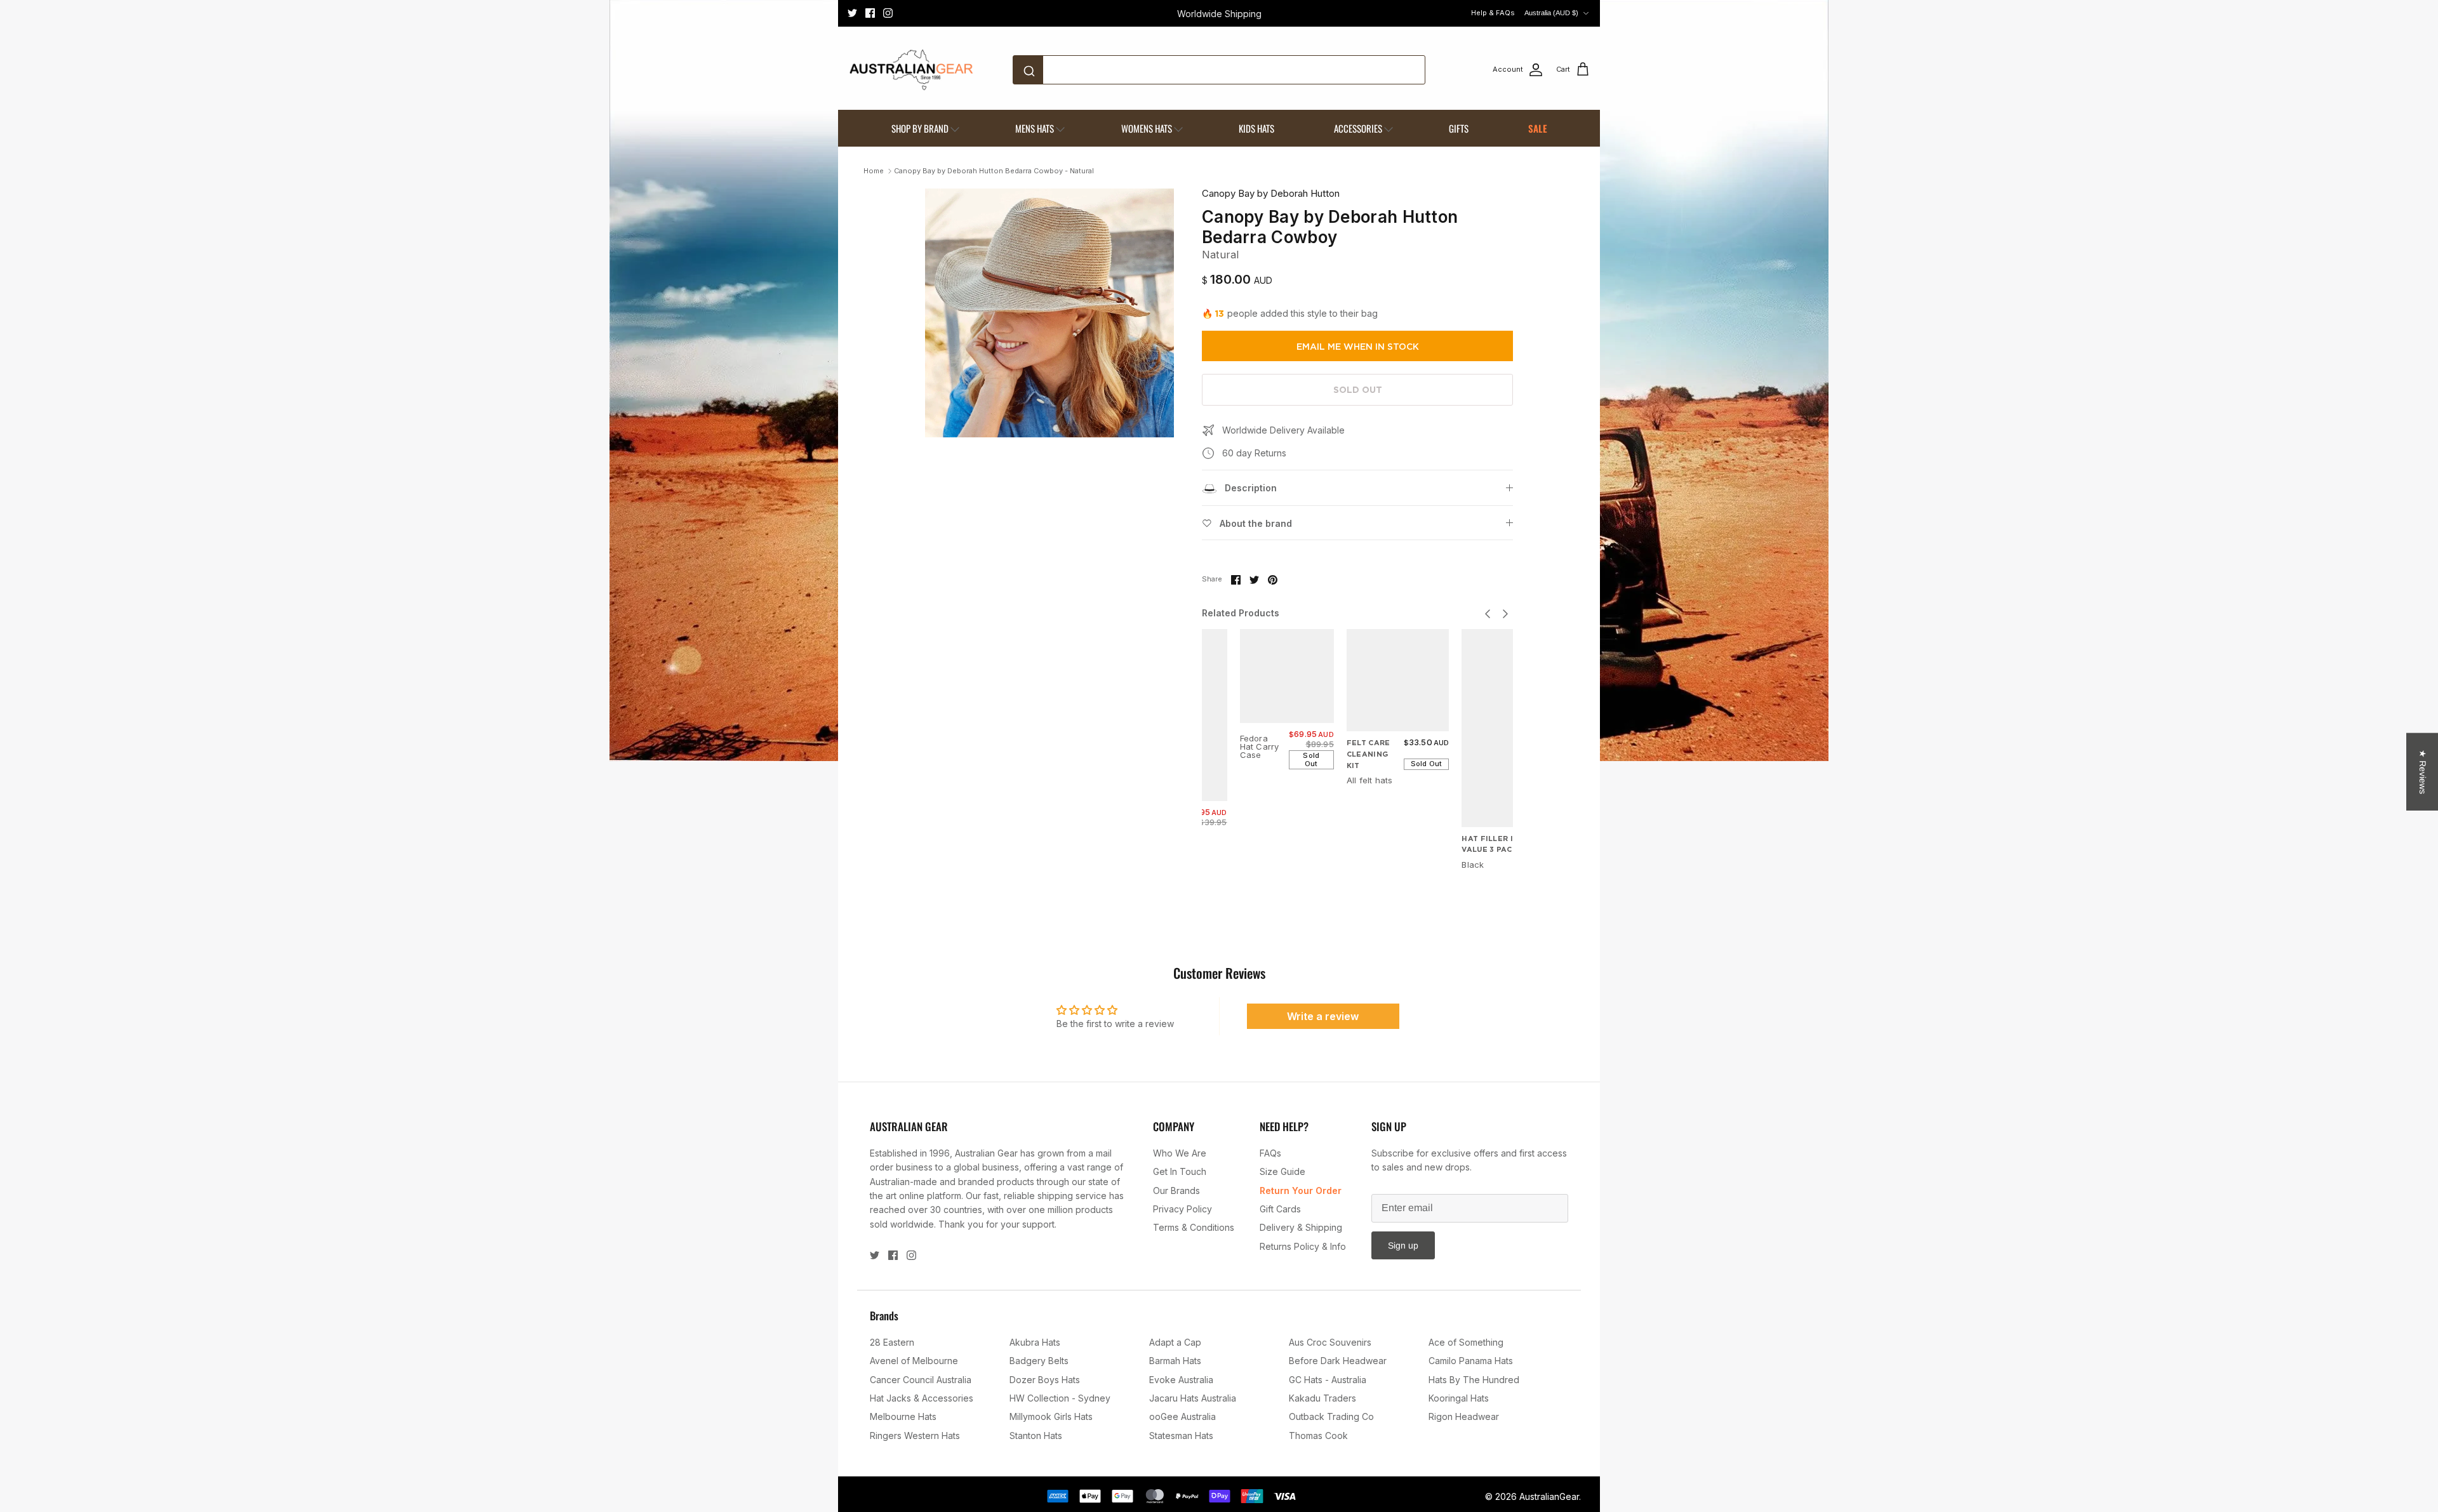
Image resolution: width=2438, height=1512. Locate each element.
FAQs (1270, 1153)
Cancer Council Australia (921, 1380)
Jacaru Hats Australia (1193, 1398)
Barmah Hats (1175, 1361)
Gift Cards (1280, 1209)
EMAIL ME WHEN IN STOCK (1358, 347)
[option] (1049, 313)
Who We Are (1180, 1153)
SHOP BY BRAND (920, 128)
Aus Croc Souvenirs (1330, 1342)
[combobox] (1219, 70)
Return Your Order (1301, 1190)
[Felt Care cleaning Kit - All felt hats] (1398, 680)
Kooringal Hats (1459, 1398)
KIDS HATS (1256, 128)
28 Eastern (892, 1342)
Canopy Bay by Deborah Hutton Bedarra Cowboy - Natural (994, 171)
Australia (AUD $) (1551, 13)
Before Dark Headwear (1338, 1361)
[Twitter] (852, 13)
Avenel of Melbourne (914, 1361)
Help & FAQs (1493, 13)
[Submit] (1031, 70)
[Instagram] (888, 13)
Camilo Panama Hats (1471, 1361)
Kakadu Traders (1322, 1398)
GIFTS (1459, 128)
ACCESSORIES (1358, 128)
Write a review (1323, 1016)
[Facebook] (870, 13)
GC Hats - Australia (1328, 1380)
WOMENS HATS (1147, 128)
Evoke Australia (1181, 1380)
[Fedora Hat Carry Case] (1287, 676)
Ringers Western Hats (915, 1436)
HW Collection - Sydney (1060, 1398)
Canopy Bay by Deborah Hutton (1271, 193)
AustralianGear (1549, 1496)
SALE (1538, 128)
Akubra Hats (1035, 1342)
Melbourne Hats (903, 1416)
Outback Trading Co (1331, 1416)
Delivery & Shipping (1301, 1227)
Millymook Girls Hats (1051, 1416)
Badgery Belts (1039, 1361)
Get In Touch (1180, 1171)
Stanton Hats (1036, 1436)
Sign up (1403, 1245)
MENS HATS (1035, 128)
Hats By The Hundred (1474, 1380)
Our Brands (1176, 1190)
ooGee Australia (1182, 1416)
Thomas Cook (1318, 1436)
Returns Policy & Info (1303, 1246)
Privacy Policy (1182, 1209)
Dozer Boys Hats (1045, 1380)
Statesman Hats (1181, 1436)
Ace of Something (1466, 1342)
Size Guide (1282, 1171)
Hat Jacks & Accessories (922, 1398)
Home (874, 171)
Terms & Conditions (1194, 1227)
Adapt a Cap (1175, 1342)
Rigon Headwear (1464, 1416)
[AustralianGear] (911, 70)
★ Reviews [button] (2423, 772)
